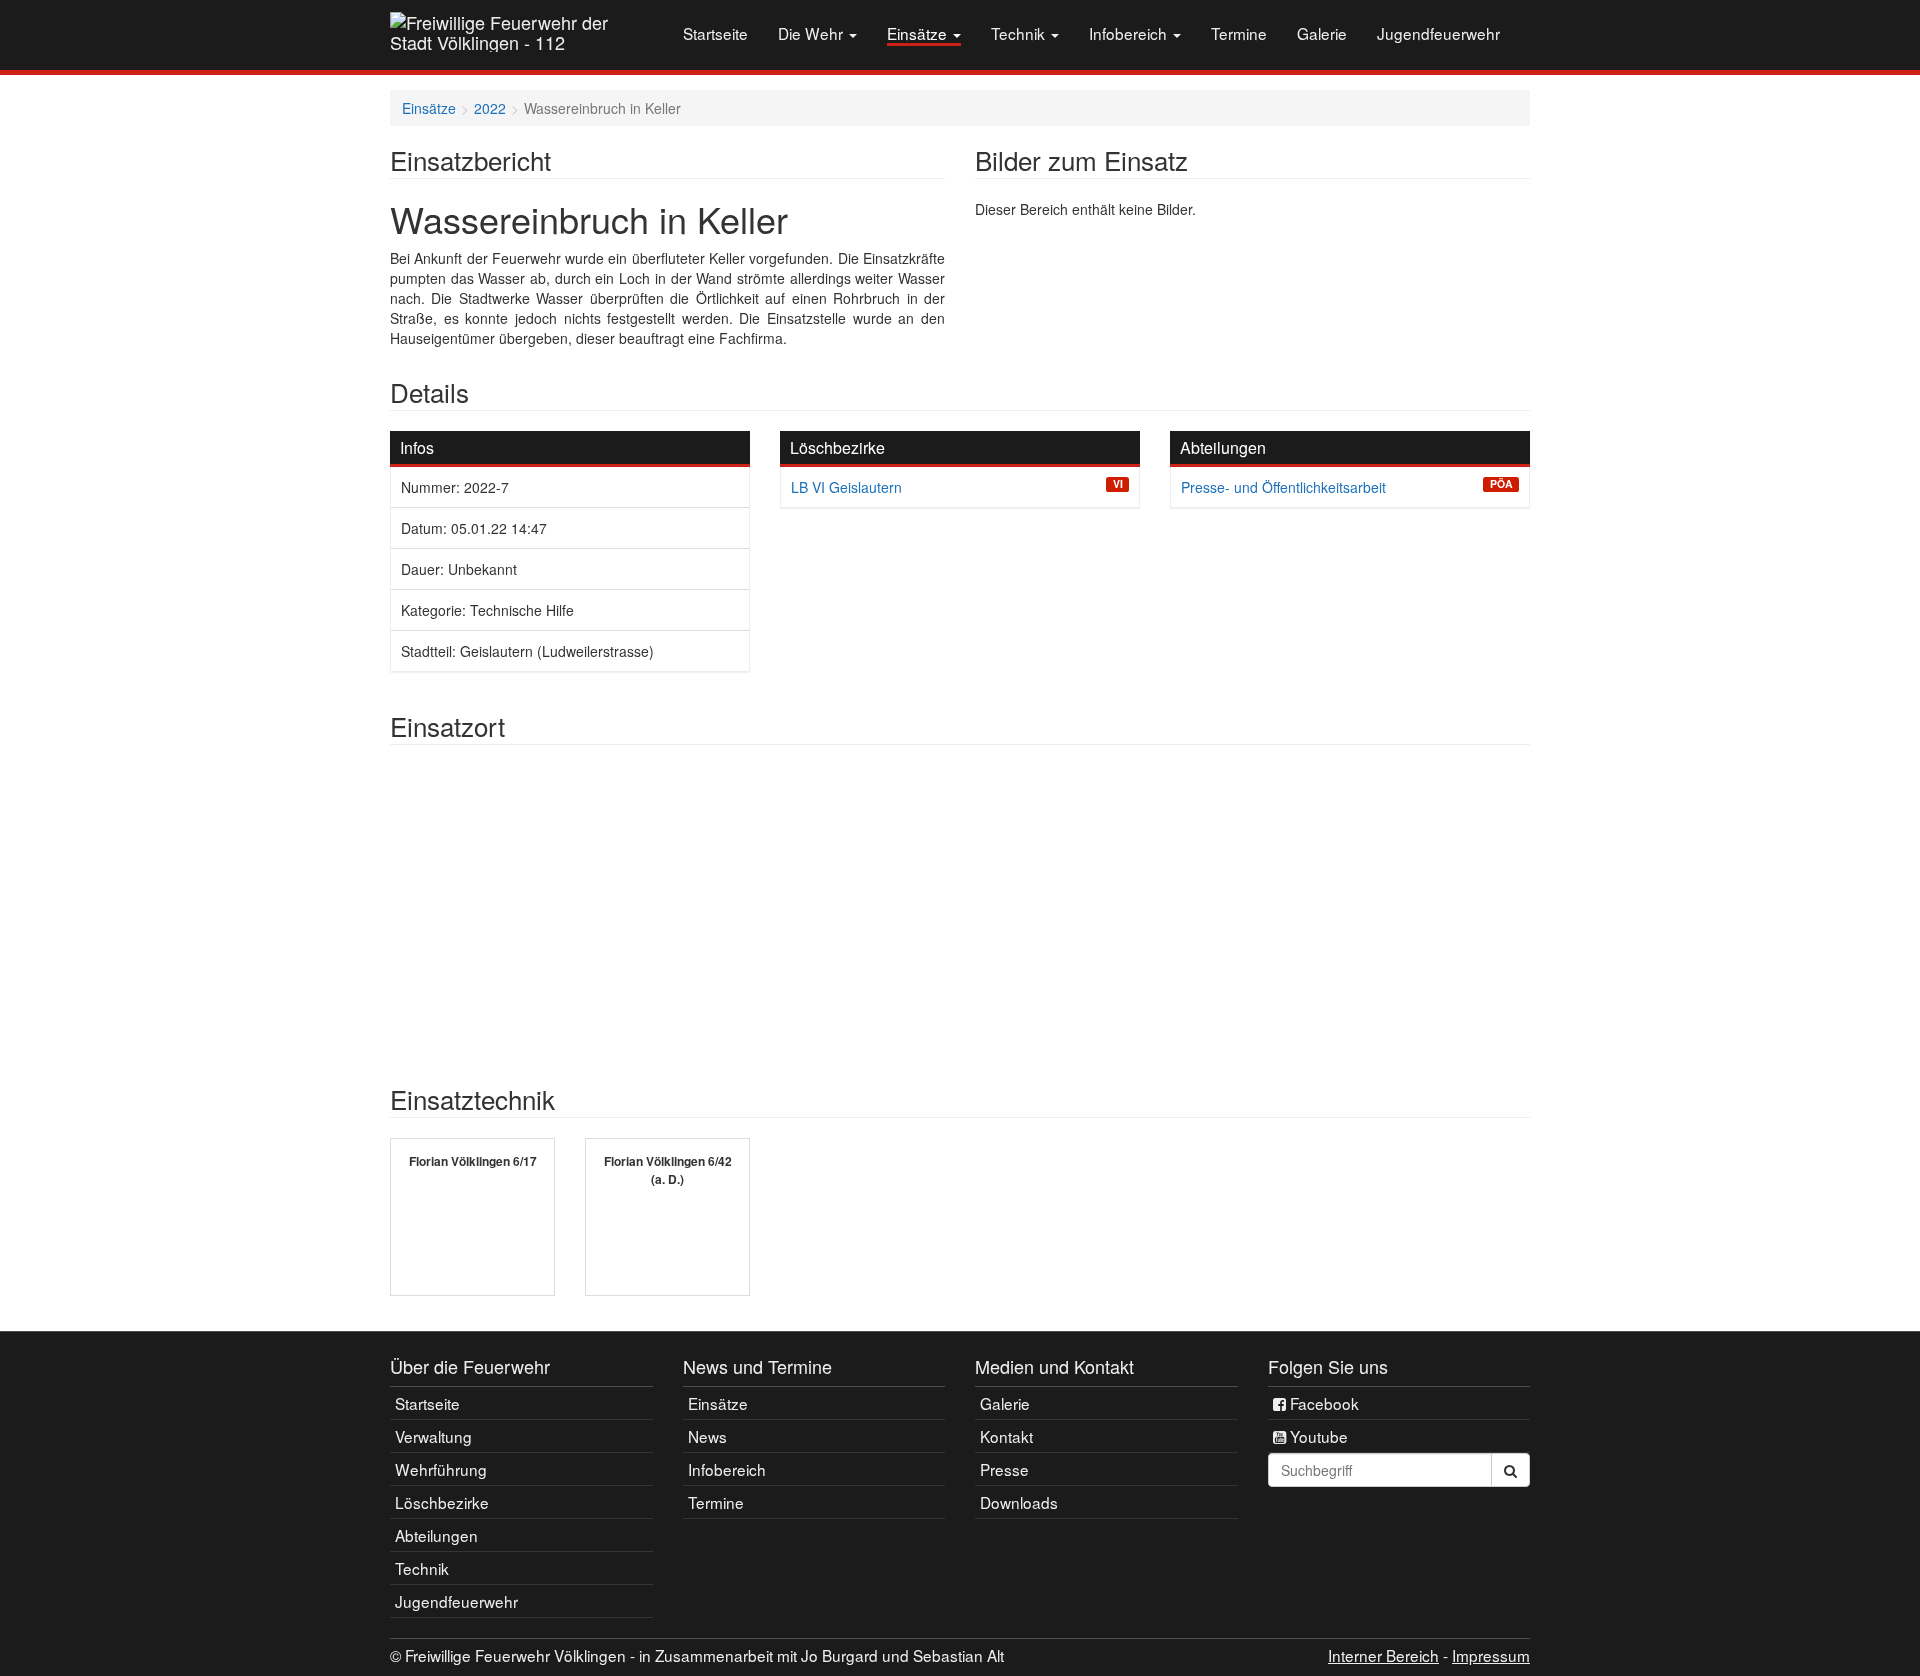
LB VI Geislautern (846, 487)
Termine (1239, 33)
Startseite (715, 33)
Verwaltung (433, 1436)
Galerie (1322, 33)
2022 (490, 108)
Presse (1004, 1469)
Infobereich (1130, 33)
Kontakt (1006, 1436)
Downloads (1019, 1502)
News (707, 1436)
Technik (1020, 33)
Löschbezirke (442, 1502)
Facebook (1322, 1403)
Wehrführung (441, 1469)
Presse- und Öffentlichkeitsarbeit (1283, 487)
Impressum (1491, 1655)
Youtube (1317, 1436)
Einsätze (919, 33)
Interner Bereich (1383, 1655)
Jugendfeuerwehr (1438, 33)
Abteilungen (436, 1535)
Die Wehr (812, 33)
